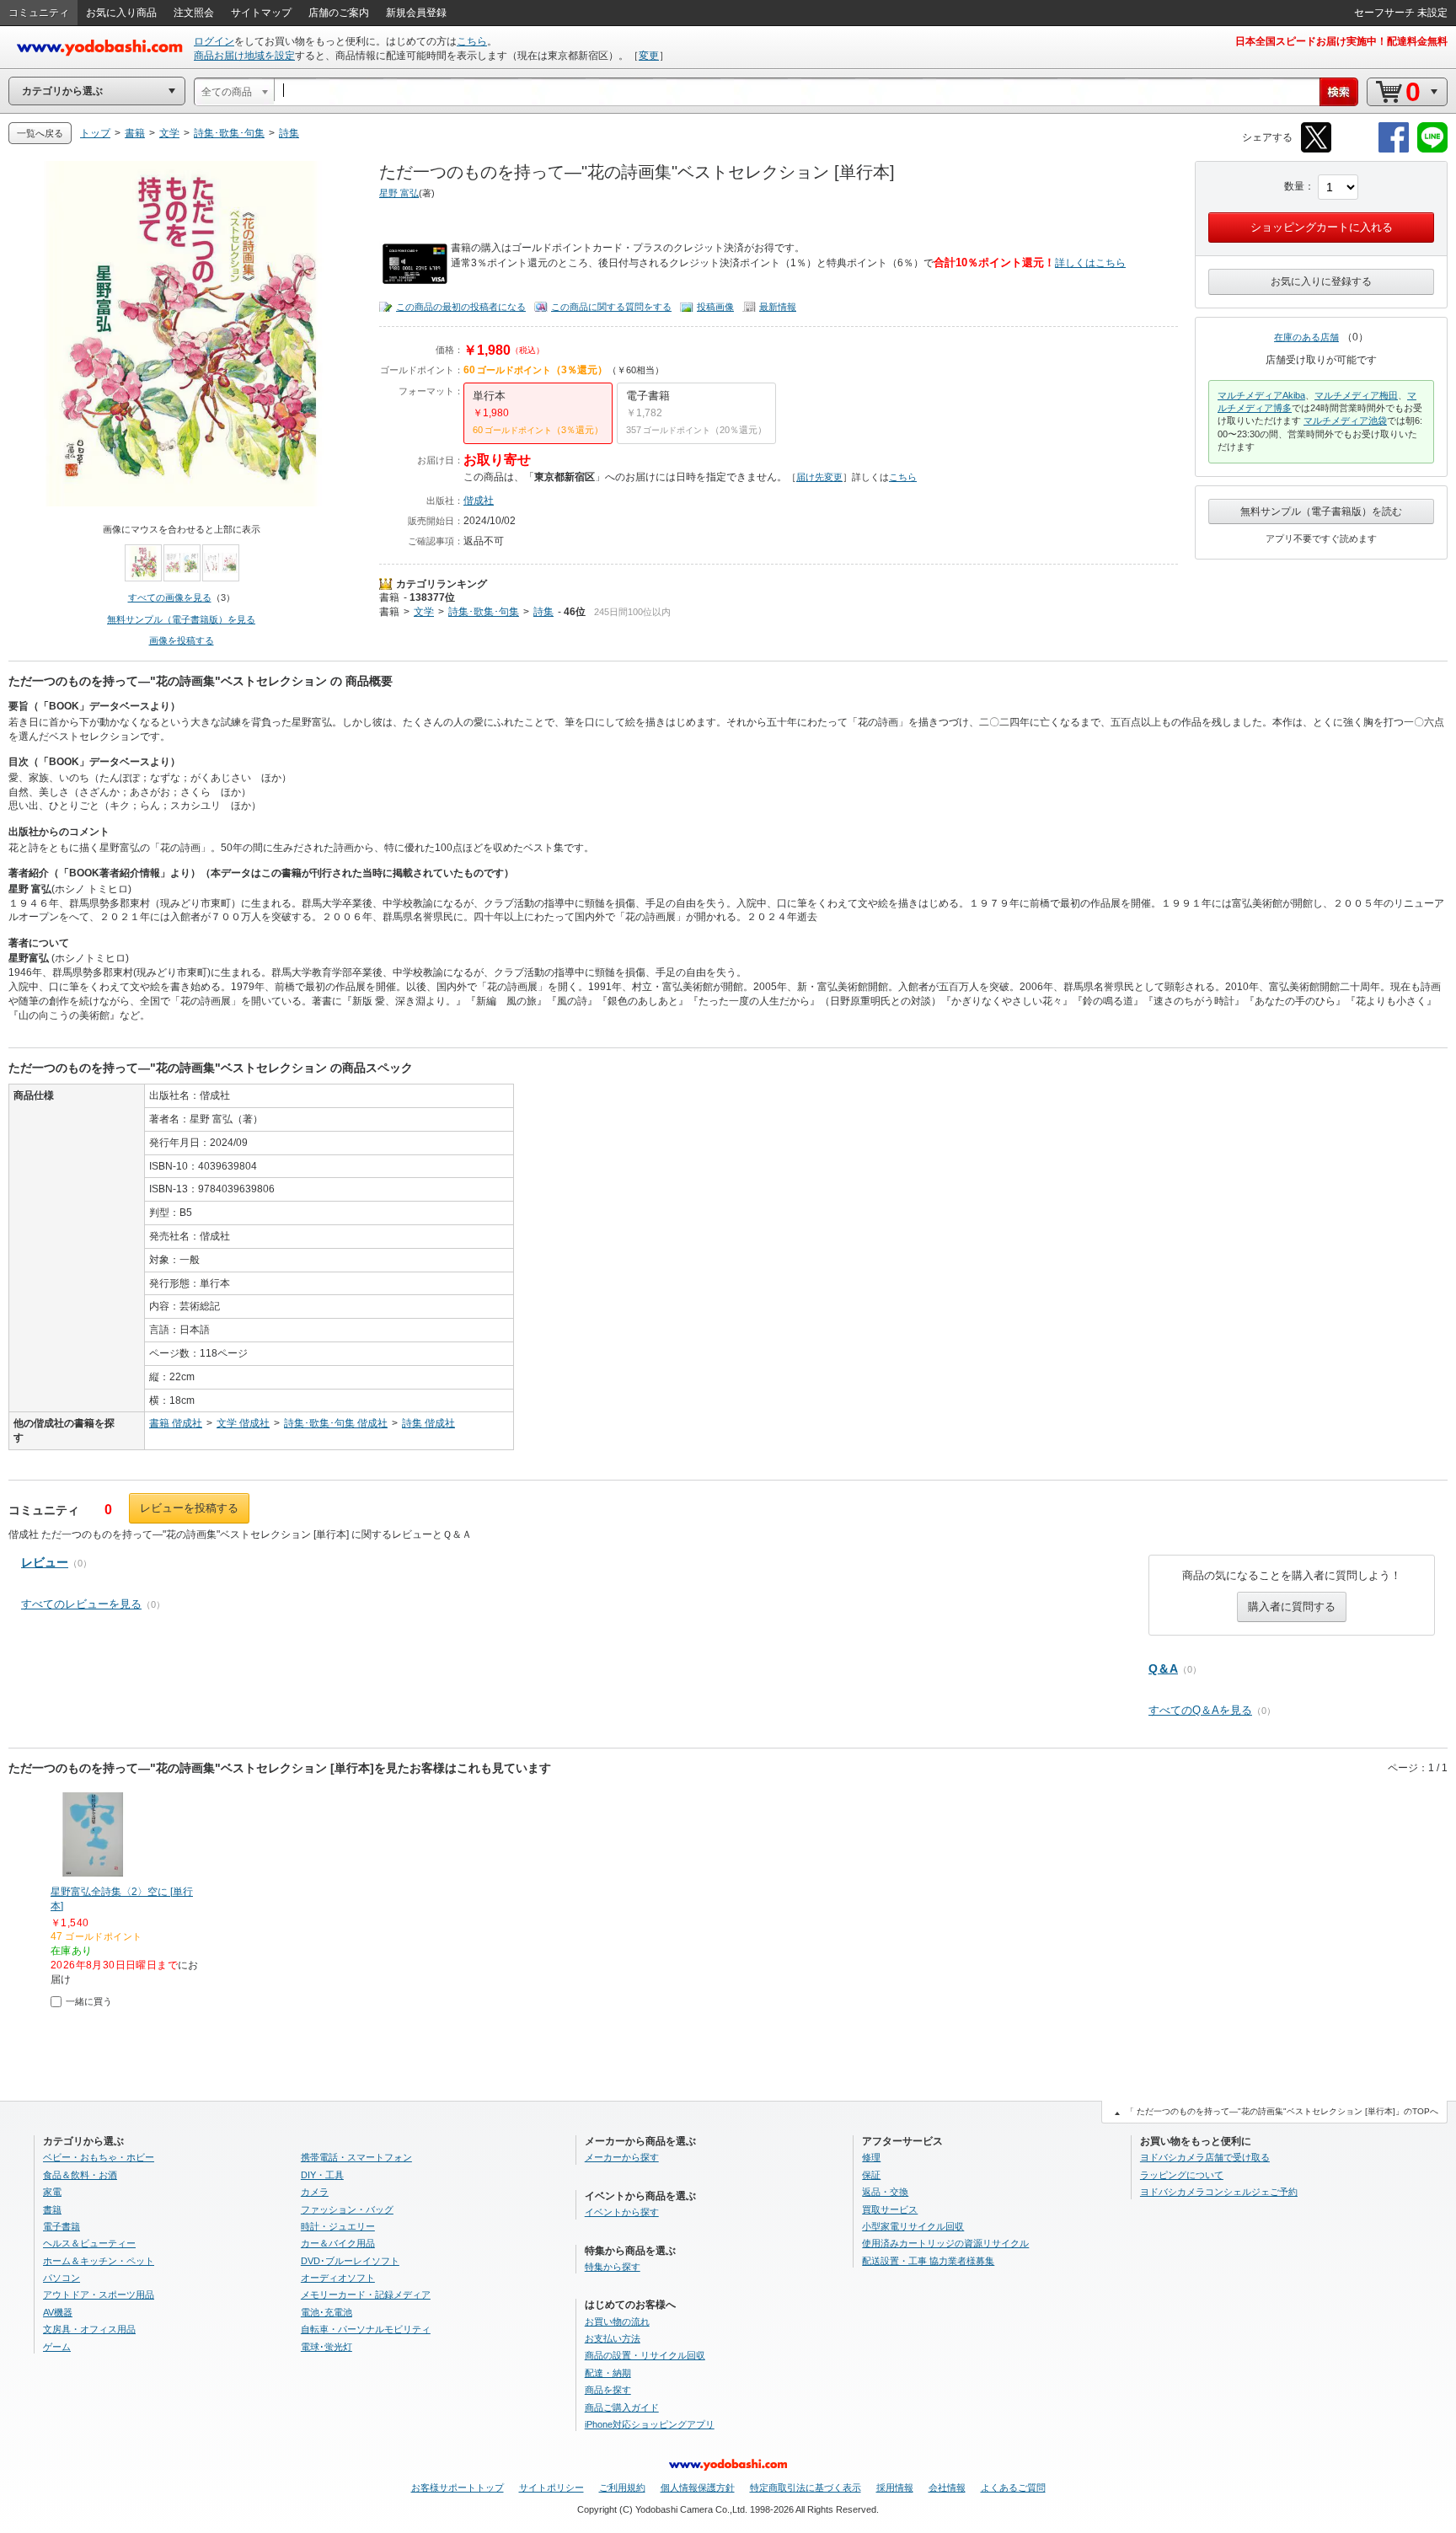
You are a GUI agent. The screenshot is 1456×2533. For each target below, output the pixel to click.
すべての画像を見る (170, 597)
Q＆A (1163, 1668)
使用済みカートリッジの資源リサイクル (945, 2243)
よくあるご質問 (1013, 2487)
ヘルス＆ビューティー (89, 2243)
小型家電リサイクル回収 (913, 2226)
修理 (871, 2157)
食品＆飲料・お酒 (80, 2175)
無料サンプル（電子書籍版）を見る (181, 619)
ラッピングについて (1182, 2175)
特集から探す (613, 2267)
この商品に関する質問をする (611, 307)
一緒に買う (89, 2001)
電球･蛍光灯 (327, 2347)
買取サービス (890, 2209)
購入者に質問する (1292, 1607)
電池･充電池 (327, 2312)
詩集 (543, 612)
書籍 (389, 597)
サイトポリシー (551, 2487)
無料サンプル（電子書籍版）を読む (1321, 511)
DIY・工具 (322, 2175)
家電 (52, 2192)
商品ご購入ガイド (622, 2407)
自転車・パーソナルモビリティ (366, 2329)
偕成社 (479, 501)
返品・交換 (885, 2192)
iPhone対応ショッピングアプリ (650, 2424)
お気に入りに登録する (1321, 281)
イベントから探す (622, 2212)
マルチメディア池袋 (1345, 420)
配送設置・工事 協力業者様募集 (928, 2261)
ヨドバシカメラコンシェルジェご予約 (1219, 2192)
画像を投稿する (182, 640)
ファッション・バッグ (347, 2209)
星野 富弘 (399, 193)
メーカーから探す (622, 2157)
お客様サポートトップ (458, 2487)
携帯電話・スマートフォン (356, 2157)
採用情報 (895, 2487)
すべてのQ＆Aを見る (1200, 1710)
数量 (1294, 186)
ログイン (214, 41)
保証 (871, 2175)
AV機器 (58, 2312)
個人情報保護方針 (698, 2487)
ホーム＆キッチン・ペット (99, 2261)
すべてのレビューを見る (81, 1604)
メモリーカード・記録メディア (366, 2295)
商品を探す (608, 2390)
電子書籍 (62, 2226)
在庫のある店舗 (1306, 337)
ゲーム (57, 2347)
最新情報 (778, 307)
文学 (424, 612)
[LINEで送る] (1432, 150)
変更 (649, 56)
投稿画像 (715, 307)
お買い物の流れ (617, 2321)
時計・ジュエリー (338, 2226)
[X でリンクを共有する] (1316, 150)
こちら (472, 41)
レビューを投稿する (189, 1508)
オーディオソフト (338, 2278)
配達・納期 (608, 2373)
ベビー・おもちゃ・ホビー (99, 2157)
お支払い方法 (613, 2338)
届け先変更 (819, 477)
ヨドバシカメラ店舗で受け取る (1205, 2157)
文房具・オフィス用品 (89, 2329)
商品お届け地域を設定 (244, 56)
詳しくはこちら (1090, 263)
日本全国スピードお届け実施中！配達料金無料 (1341, 41)
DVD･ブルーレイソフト (350, 2261)
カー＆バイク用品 (338, 2243)
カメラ (315, 2192)
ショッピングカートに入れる (1322, 227)
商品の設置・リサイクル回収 (645, 2355)
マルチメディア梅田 (1356, 395)
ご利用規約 (622, 2487)
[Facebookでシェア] (1394, 150)
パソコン (62, 2278)
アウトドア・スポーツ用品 (99, 2295)
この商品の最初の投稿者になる (461, 307)
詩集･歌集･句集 (484, 612)
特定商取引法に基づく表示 (806, 2487)
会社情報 (947, 2487)
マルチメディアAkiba (1261, 395)
